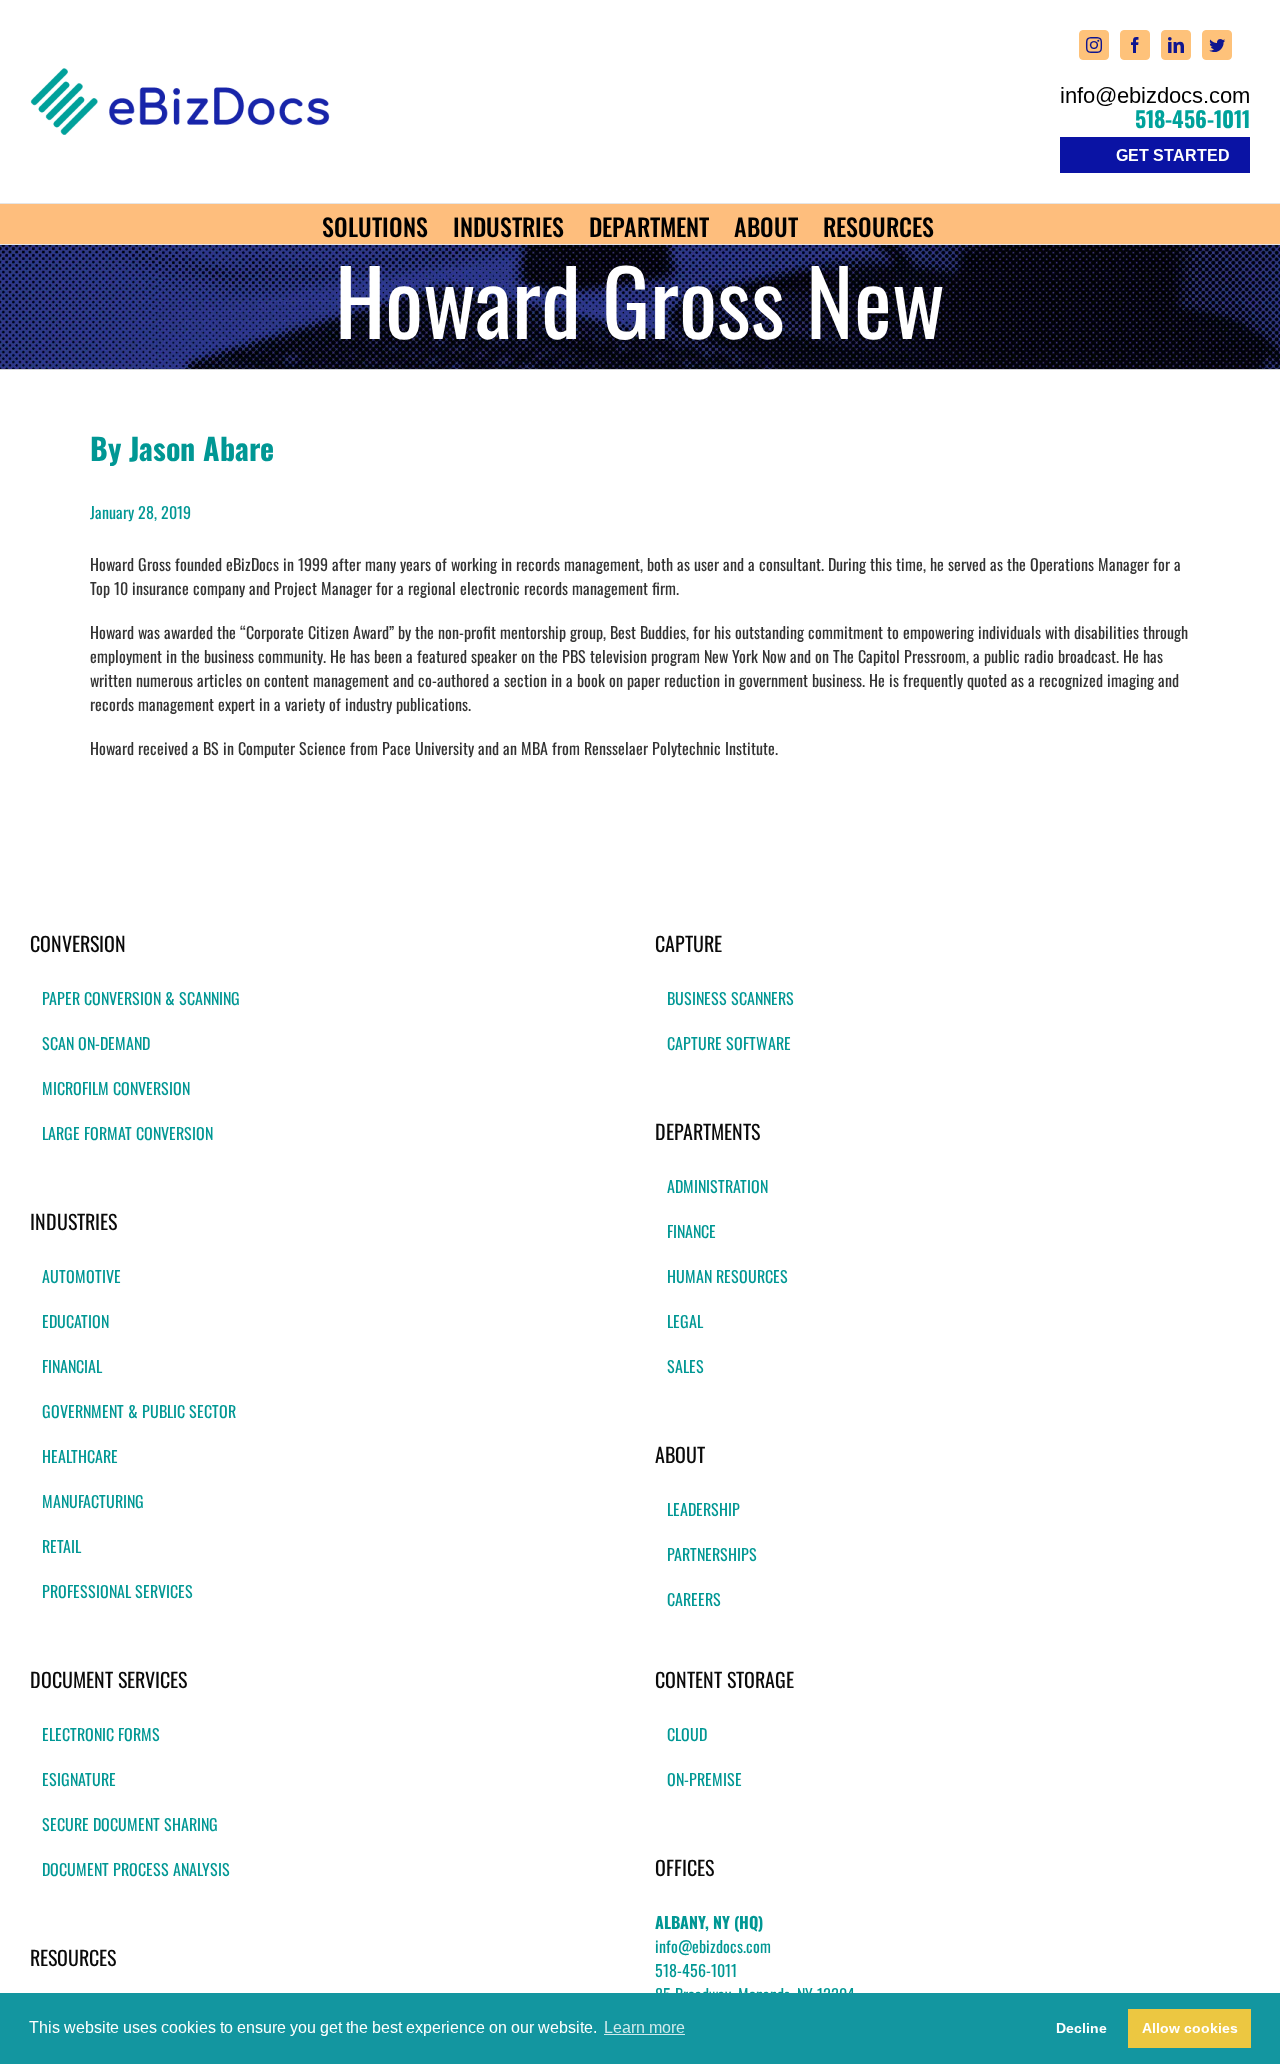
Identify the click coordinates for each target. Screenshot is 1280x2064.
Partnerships (712, 1554)
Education (75, 1321)
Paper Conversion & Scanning (141, 998)
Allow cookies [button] (1190, 2028)
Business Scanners (730, 998)
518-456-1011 (1192, 118)
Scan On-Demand (96, 1043)
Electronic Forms (101, 1734)
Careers (694, 1599)
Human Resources (727, 1276)
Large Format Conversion (127, 1133)
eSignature (79, 1779)
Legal (685, 1321)
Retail (61, 1546)
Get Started (1173, 155)
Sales (685, 1366)
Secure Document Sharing (130, 1824)
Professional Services (117, 1591)
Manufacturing (93, 1501)
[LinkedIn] (1176, 45)
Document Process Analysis (136, 1869)
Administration (717, 1186)
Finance (691, 1231)
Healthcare (80, 1456)
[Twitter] (1217, 45)
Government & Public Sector (139, 1411)
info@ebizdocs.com (1155, 96)
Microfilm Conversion (116, 1088)
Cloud (687, 1734)
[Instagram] (1094, 45)
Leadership (703, 1509)
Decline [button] (1081, 2028)
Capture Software (729, 1043)
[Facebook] (1135, 45)
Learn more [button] (644, 2027)
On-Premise (704, 1779)
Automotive (81, 1276)
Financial (72, 1366)
